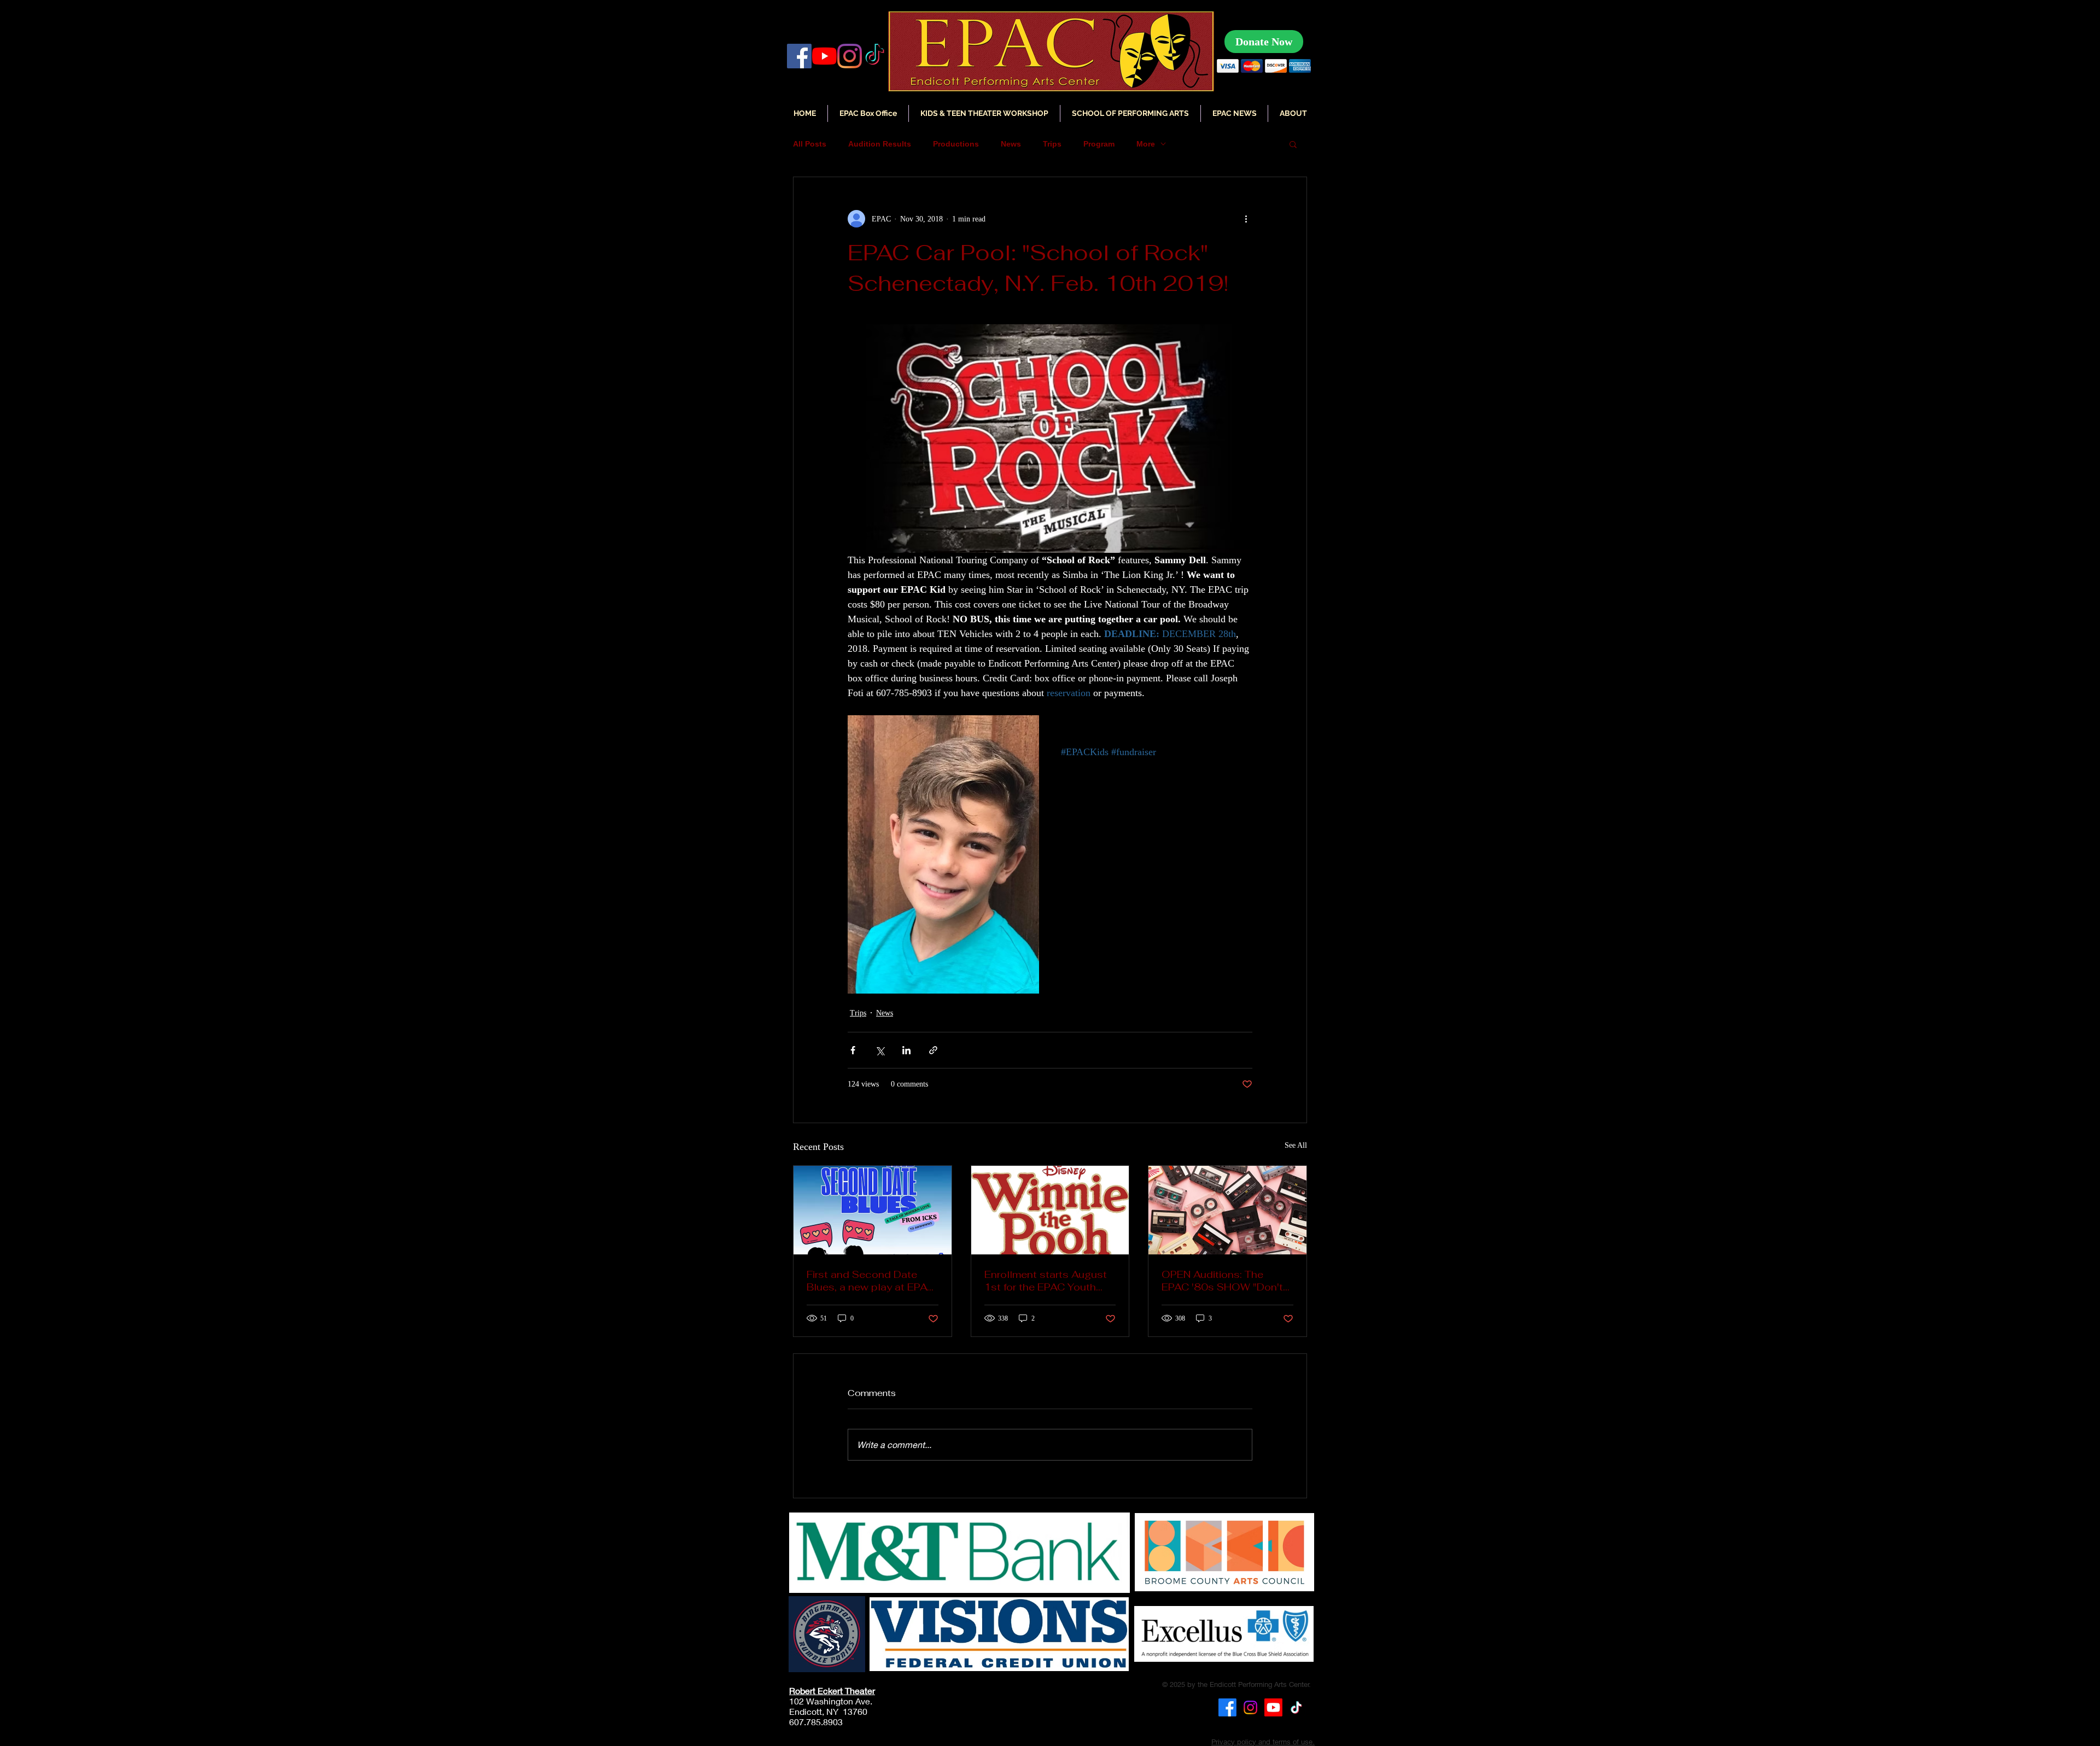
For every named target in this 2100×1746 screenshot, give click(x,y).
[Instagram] (850, 56)
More (1146, 144)
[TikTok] (1296, 1707)
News (1011, 144)
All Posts (810, 144)
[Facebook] (799, 56)
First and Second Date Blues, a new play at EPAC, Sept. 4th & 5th (872, 1281)
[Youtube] (1273, 1707)
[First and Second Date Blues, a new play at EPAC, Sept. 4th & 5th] (873, 1210)
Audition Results (880, 144)
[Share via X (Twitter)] (880, 1050)
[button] (1234, 113)
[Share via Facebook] (853, 1050)
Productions (956, 144)
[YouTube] (824, 56)
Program (1099, 144)
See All (1296, 1145)
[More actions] (1246, 219)
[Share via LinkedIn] (906, 1050)
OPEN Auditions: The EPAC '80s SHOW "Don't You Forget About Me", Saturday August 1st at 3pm (1222, 1281)
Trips (1052, 144)
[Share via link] (933, 1050)
